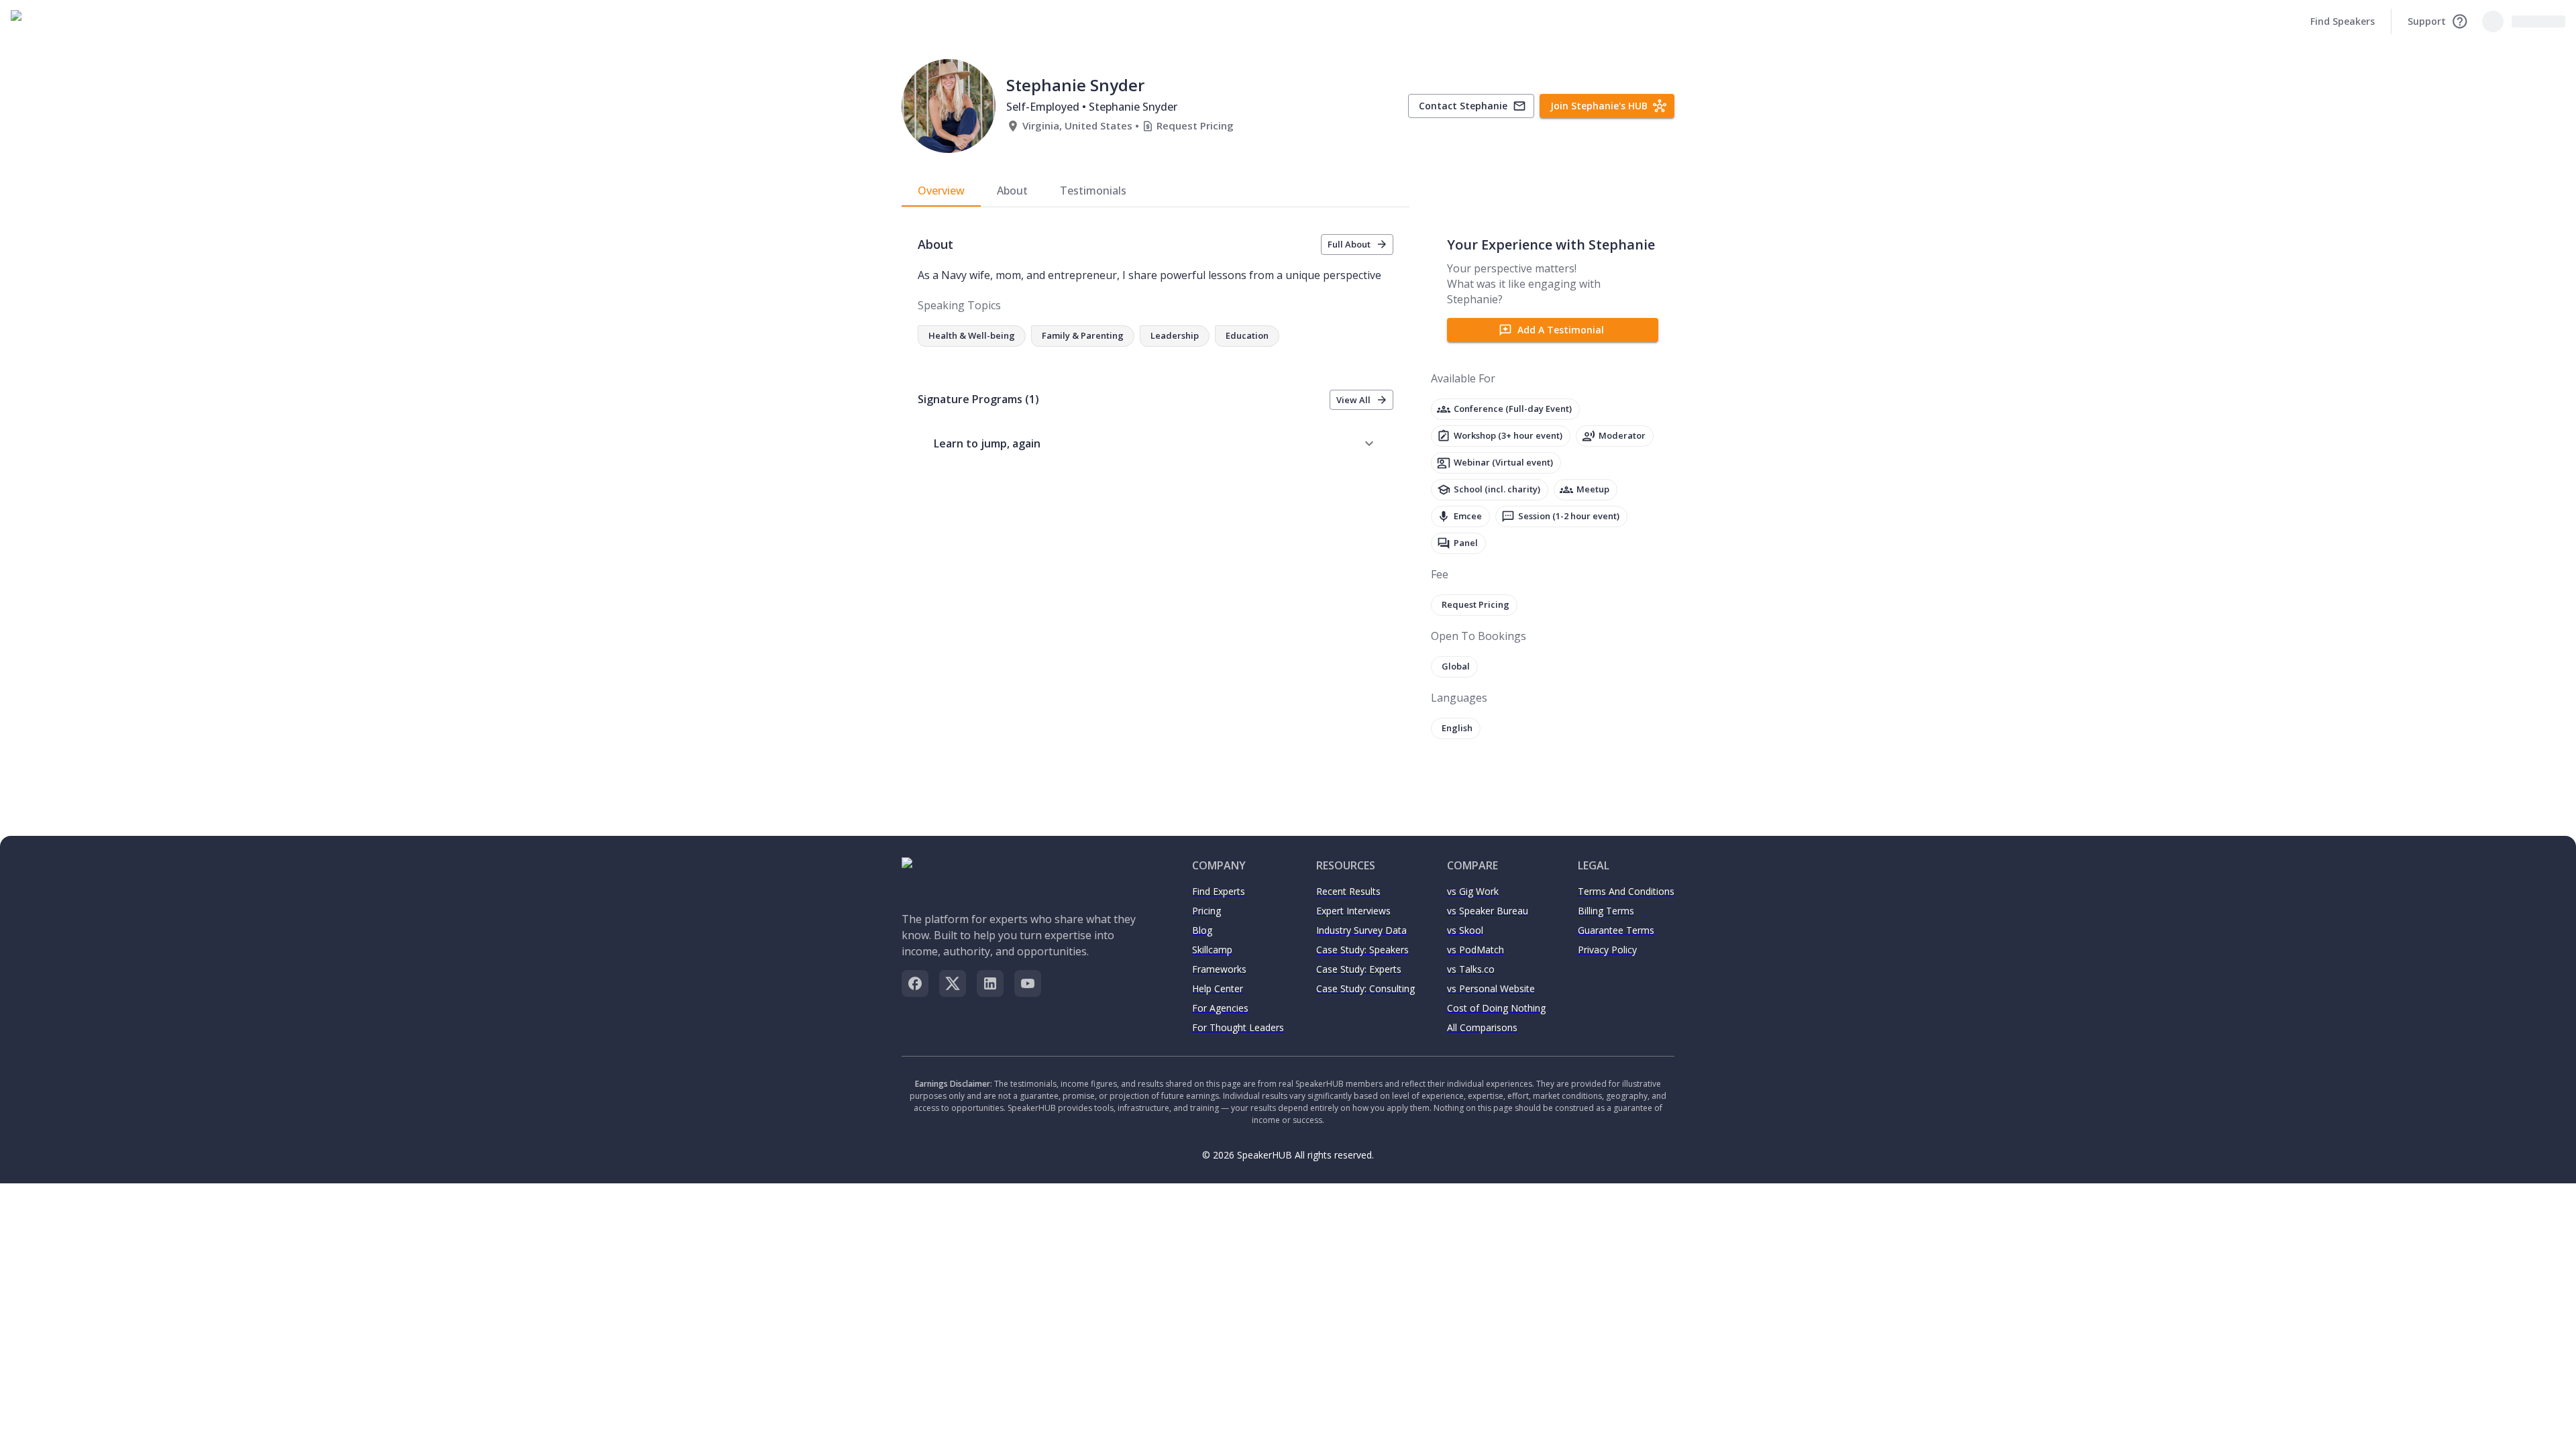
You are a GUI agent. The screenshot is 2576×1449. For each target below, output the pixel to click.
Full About (1349, 244)
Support (2427, 21)
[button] (1156, 443)
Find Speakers (2343, 21)
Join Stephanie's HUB (1599, 106)
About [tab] (1012, 191)
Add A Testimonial (1561, 330)
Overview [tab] (941, 191)
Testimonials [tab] (1093, 191)
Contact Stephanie (1463, 106)
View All (1353, 400)
